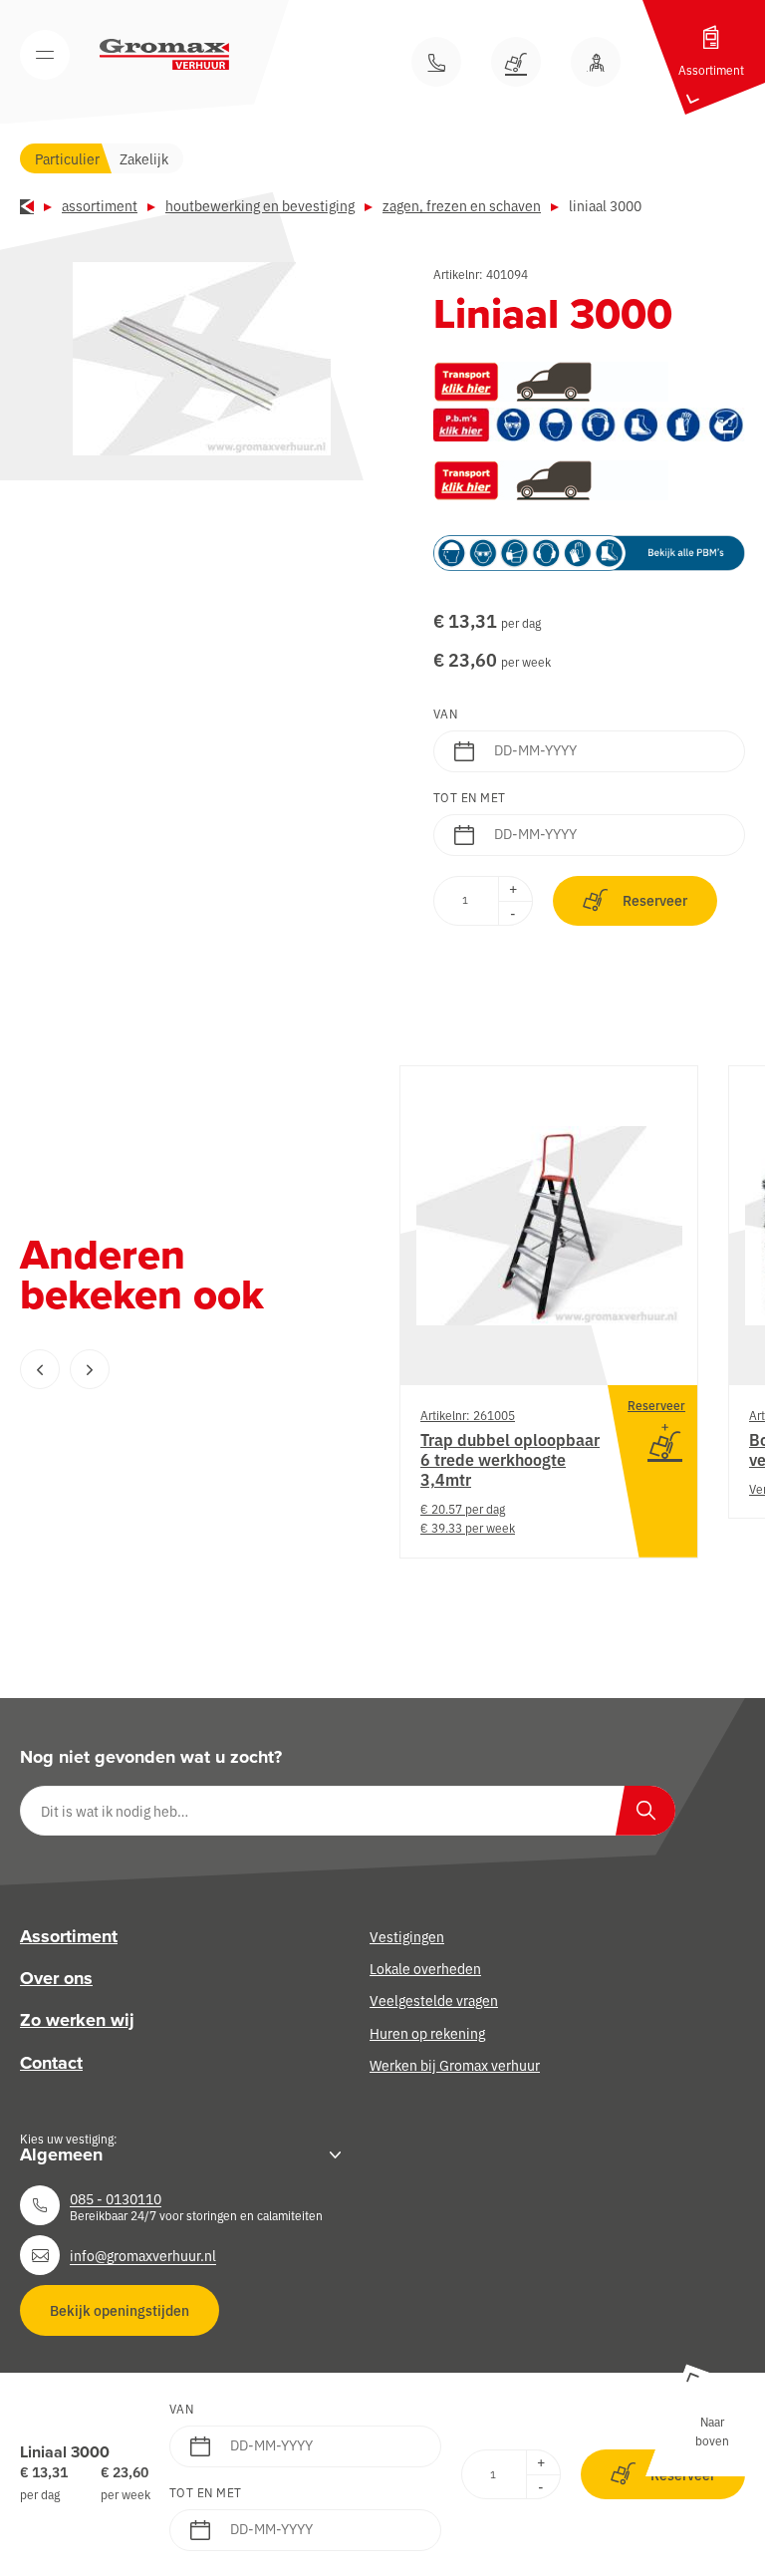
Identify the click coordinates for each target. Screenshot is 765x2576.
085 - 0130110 (116, 2198)
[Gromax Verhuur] (164, 55)
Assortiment (100, 205)
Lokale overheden (425, 1968)
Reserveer (655, 900)
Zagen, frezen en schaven (462, 205)
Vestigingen (407, 1936)
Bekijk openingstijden (120, 2310)
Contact (51, 2063)
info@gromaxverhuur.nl (143, 2255)
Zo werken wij (77, 2020)
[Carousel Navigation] (169, 1369)
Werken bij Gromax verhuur (455, 2065)
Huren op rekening (427, 2033)
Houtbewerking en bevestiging (260, 205)
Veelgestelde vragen (434, 2000)
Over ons (56, 1978)
